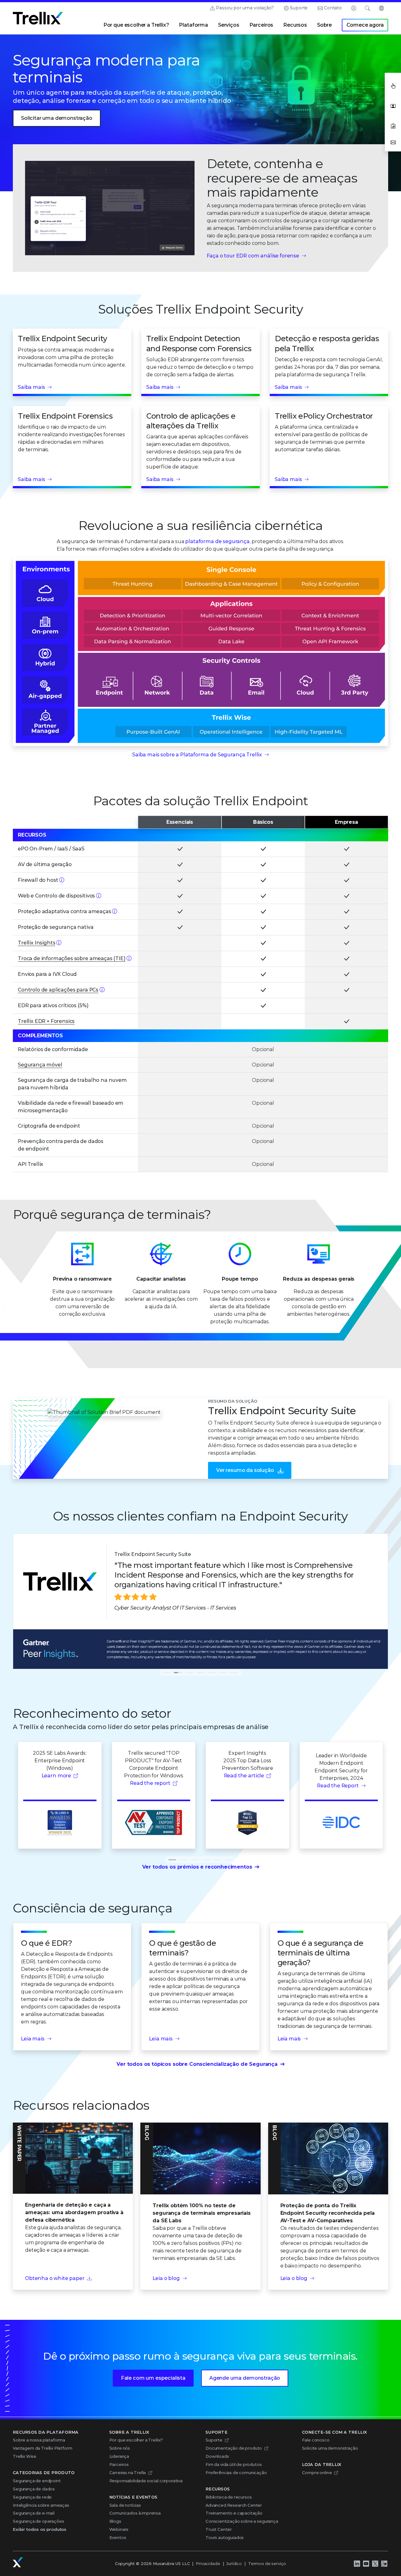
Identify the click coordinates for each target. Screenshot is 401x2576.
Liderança (119, 2456)
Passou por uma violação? (245, 8)
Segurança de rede (32, 2497)
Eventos (118, 2537)
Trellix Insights (36, 943)
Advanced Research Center (234, 2505)
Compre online (317, 2473)
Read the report (150, 1783)
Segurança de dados (34, 2489)
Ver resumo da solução (245, 1470)
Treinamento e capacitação (234, 2513)
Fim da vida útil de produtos (234, 2464)
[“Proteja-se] (115, 911)
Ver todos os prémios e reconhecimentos (197, 1867)
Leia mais (33, 2039)
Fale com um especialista (153, 2378)
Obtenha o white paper (55, 2278)
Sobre (324, 25)
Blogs (115, 2521)
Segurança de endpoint (37, 2481)
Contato (333, 8)
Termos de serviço (267, 2563)
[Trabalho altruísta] (384, 2563)
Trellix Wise (25, 2456)
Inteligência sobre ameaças (41, 2505)
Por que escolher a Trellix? (136, 25)
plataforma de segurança (217, 541)
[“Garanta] (102, 990)
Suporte (299, 8)
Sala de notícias (125, 2505)
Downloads (217, 2456)
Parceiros (261, 25)
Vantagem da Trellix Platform (43, 2448)
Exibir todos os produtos (40, 2529)
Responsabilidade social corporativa (146, 2481)
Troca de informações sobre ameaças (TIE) (72, 958)
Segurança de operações (38, 2521)
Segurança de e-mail (34, 2513)
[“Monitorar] (62, 880)
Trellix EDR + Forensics (46, 1021)
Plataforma (193, 25)
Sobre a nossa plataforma (39, 2440)
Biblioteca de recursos (229, 2497)
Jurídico (234, 2563)
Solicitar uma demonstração (57, 118)
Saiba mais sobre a (197, 755)
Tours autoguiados (225, 2537)
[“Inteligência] (59, 943)
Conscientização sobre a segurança (242, 2521)
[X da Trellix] (375, 2563)
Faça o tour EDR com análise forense (253, 256)
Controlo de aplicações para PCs (58, 990)
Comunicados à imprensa (135, 2513)
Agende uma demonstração (245, 2378)
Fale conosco (316, 2440)
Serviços (229, 25)
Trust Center (219, 2529)
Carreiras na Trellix (128, 2473)
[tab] (167, 1673)
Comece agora (365, 25)
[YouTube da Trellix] (366, 2563)
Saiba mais (31, 387)
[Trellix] (18, 2562)
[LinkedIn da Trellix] (357, 2563)
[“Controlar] (99, 896)
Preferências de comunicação (236, 2473)
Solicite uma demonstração (330, 2448)
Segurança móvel (40, 1065)
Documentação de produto (234, 2448)
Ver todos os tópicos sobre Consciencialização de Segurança (197, 2064)
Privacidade (208, 2563)
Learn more (56, 1776)
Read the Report (338, 1786)
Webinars (119, 2529)
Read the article (244, 1776)
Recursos (295, 25)
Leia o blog (166, 2278)
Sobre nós (120, 2448)
